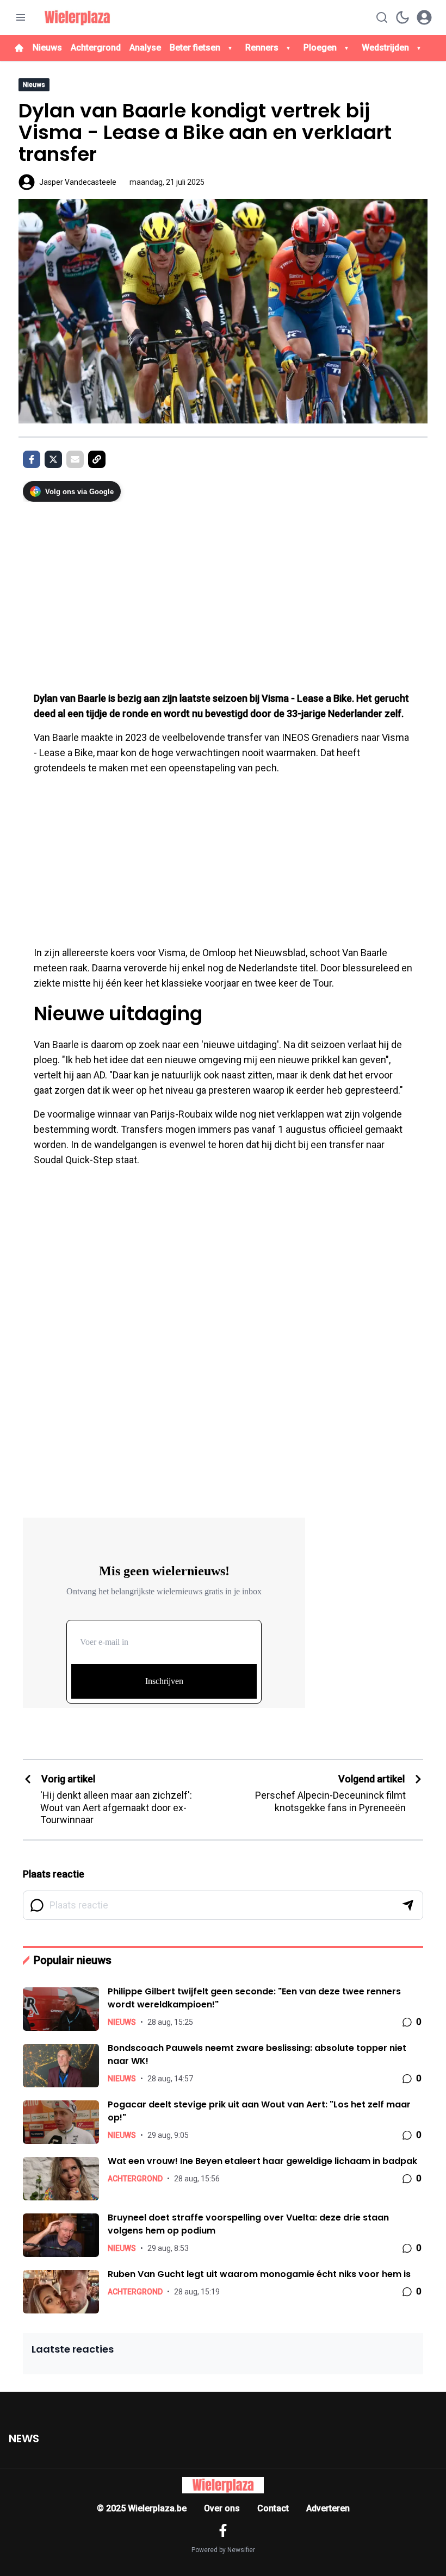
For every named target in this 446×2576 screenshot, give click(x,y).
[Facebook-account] (223, 2530)
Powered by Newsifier (223, 2550)
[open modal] (424, 17)
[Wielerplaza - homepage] (77, 17)
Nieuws (47, 48)
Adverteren (328, 2508)
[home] (19, 48)
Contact (273, 2508)
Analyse (145, 48)
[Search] (382, 17)
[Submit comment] (408, 1905)
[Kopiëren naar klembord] (97, 459)
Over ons (222, 2508)
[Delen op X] (53, 459)
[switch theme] (402, 17)
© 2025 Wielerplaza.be (142, 2508)
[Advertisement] (223, 591)
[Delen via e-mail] (75, 459)
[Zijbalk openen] (21, 17)
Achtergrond (96, 48)
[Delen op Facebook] (32, 459)
